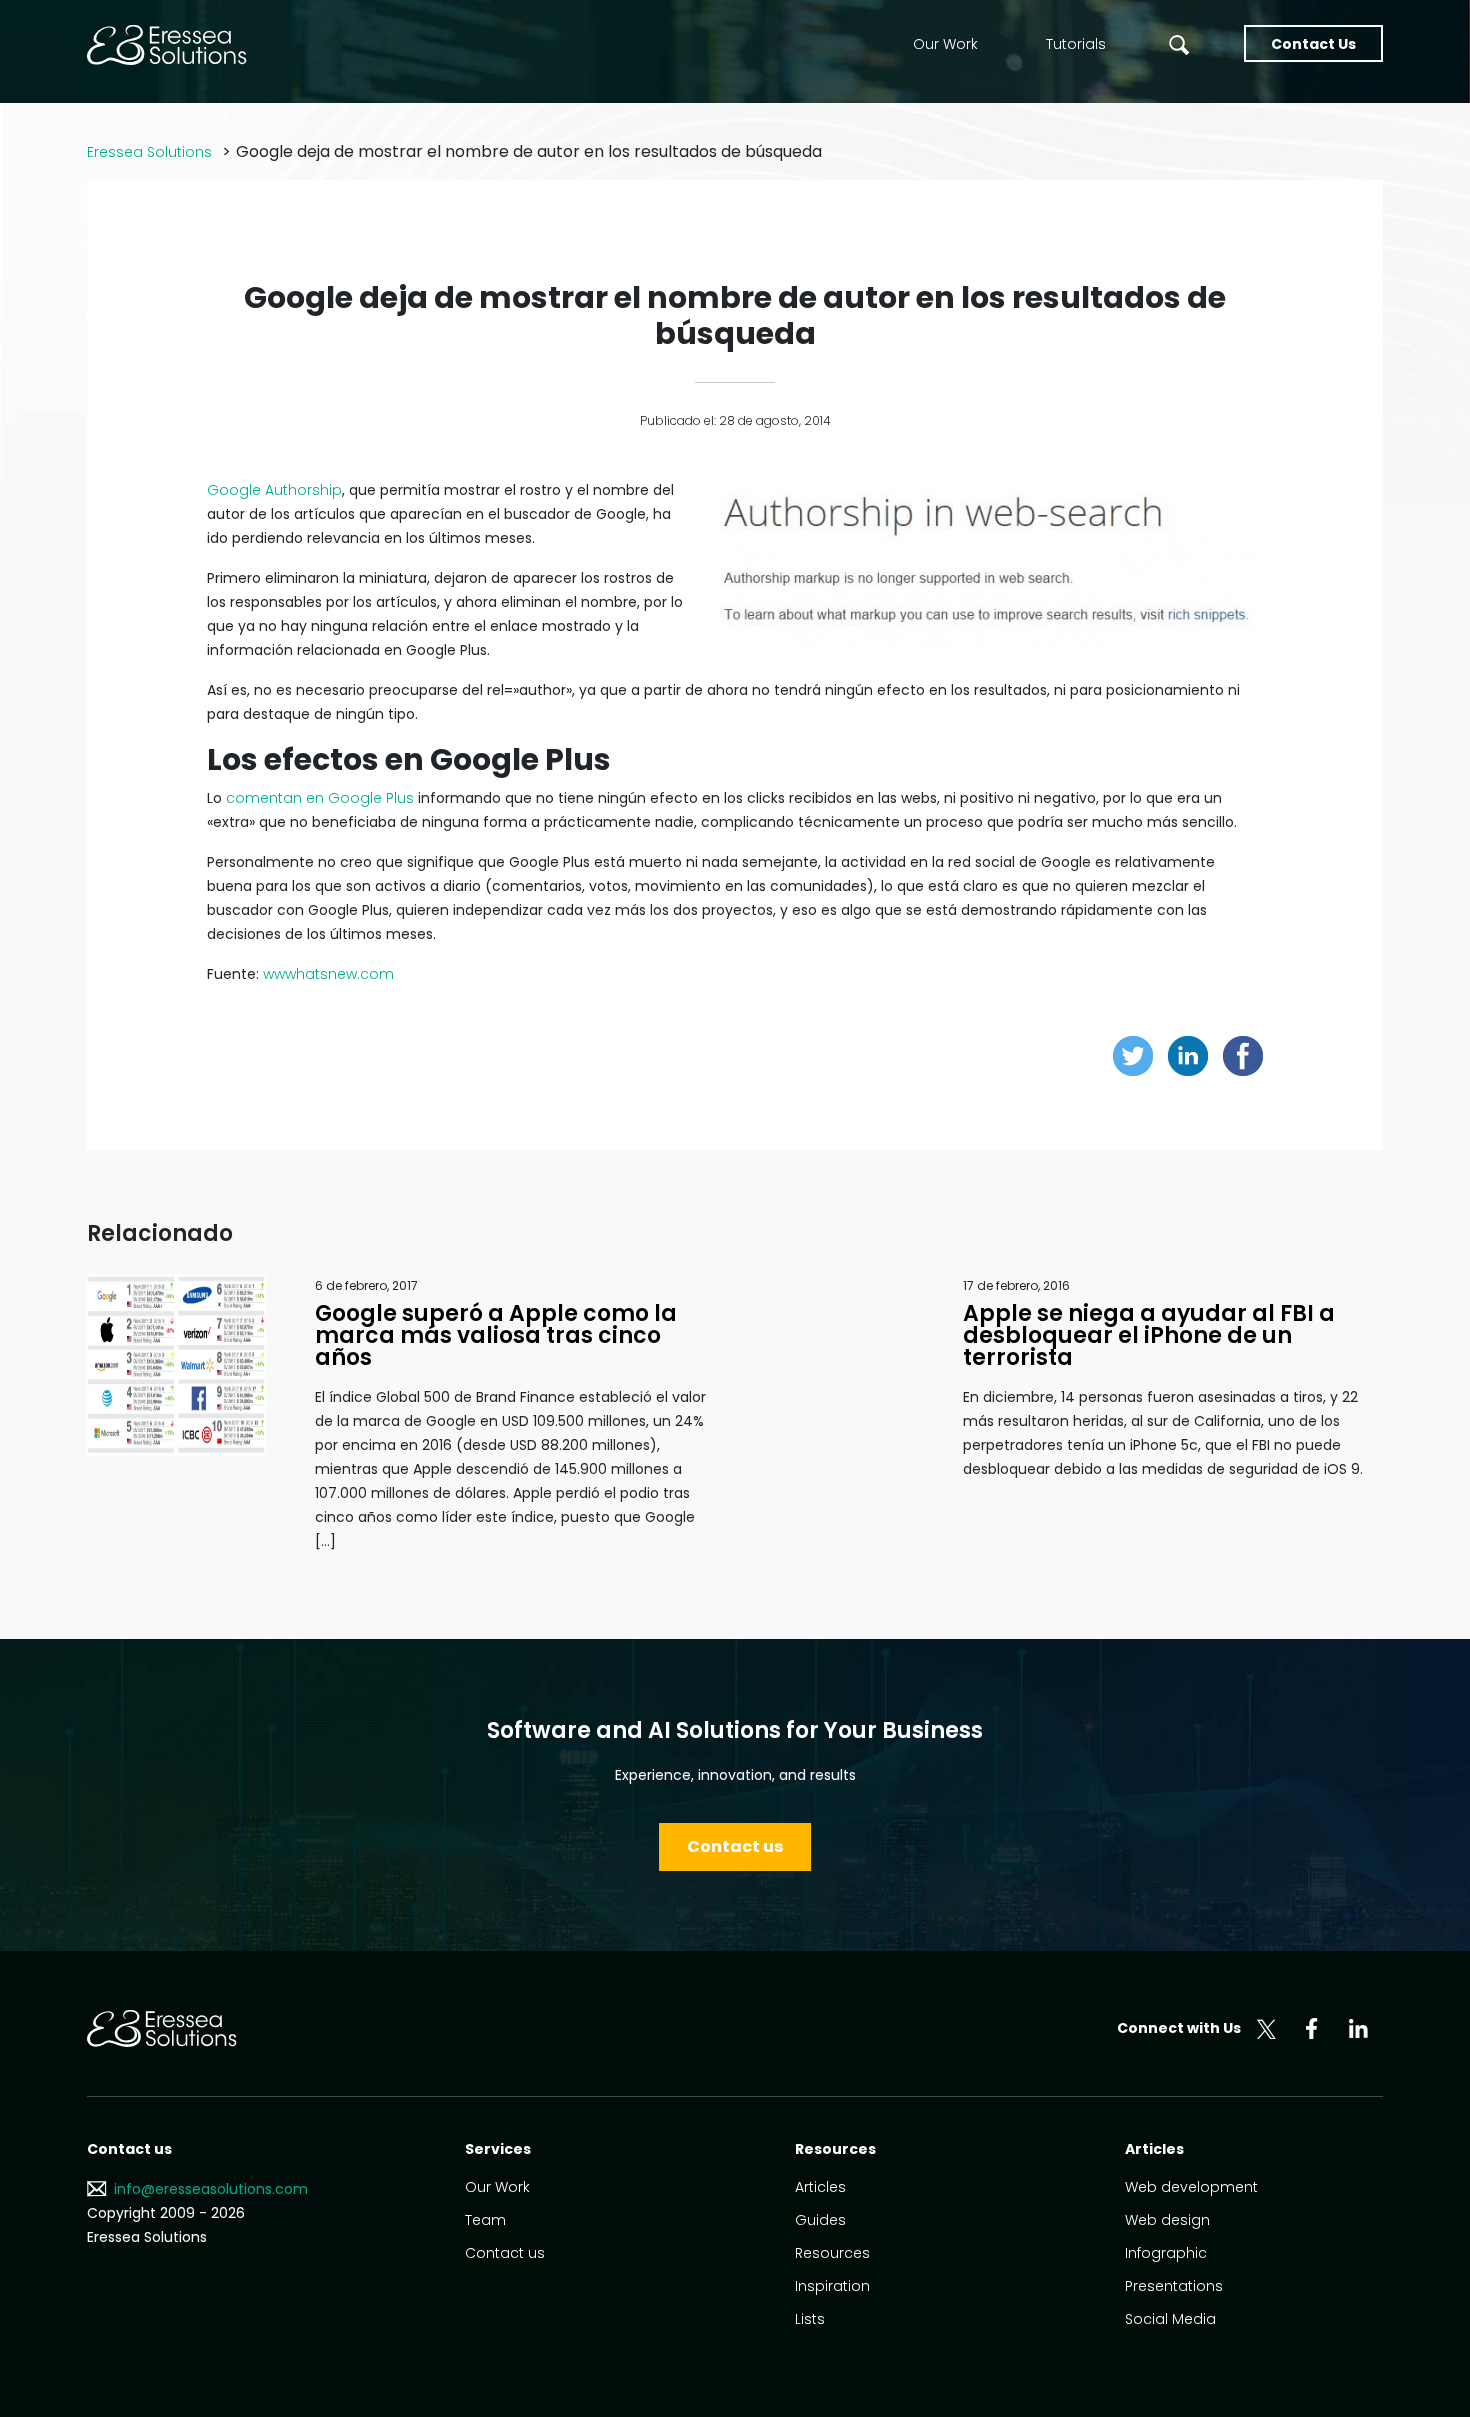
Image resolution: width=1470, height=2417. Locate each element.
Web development (1191, 2187)
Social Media (1170, 2319)
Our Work (945, 44)
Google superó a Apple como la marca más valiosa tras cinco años (496, 1335)
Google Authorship (274, 490)
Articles (820, 2187)
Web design (1167, 2220)
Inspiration (832, 2286)
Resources (832, 2253)
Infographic (1166, 2253)
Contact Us (1313, 44)
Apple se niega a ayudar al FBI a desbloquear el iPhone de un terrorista (1149, 1335)
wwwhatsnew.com (328, 974)
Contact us (735, 1846)
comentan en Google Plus (320, 798)
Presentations (1174, 2286)
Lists (810, 2319)
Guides (820, 2220)
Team (485, 2220)
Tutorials (1076, 44)
